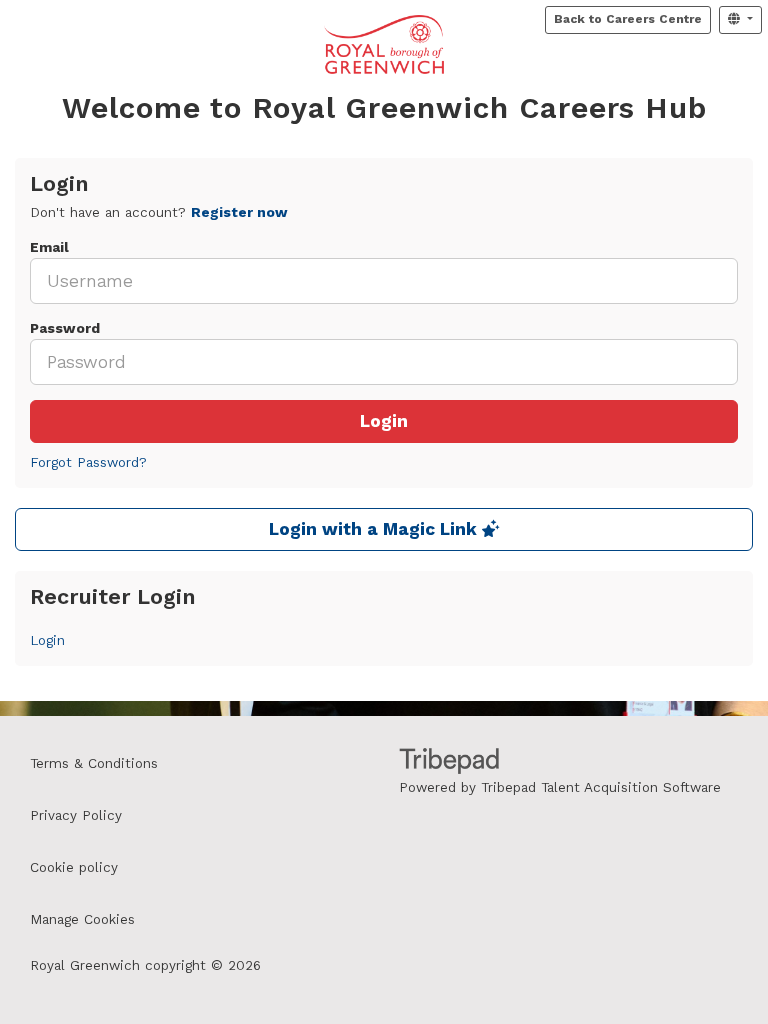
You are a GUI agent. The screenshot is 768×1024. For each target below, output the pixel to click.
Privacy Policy (76, 815)
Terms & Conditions (94, 763)
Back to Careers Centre (628, 19)
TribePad (449, 763)
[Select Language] (740, 20)
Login (384, 421)
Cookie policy (74, 867)
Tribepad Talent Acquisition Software (601, 787)
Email (49, 247)
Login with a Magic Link (375, 529)
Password (65, 328)
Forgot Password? (88, 462)
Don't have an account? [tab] (159, 212)
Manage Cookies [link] (82, 919)
